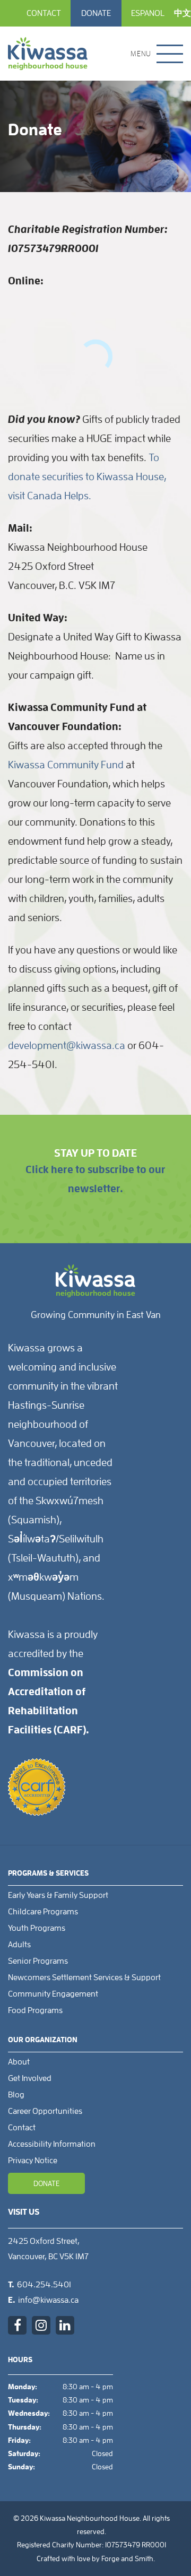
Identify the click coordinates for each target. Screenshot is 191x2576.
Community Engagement (53, 1994)
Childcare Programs (43, 1912)
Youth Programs (37, 1928)
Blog (16, 2095)
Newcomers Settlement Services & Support (84, 1977)
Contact (44, 13)
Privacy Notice (33, 2161)
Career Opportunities (45, 2111)
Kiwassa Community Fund (66, 765)
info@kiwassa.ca (48, 2300)
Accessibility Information (52, 2144)
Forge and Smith (127, 2558)
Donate (96, 13)
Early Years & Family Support (58, 1895)
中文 (183, 13)
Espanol (148, 13)
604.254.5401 (44, 2285)
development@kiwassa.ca (67, 1045)
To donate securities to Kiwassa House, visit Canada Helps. (87, 476)
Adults (19, 1945)
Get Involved (30, 2078)
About (19, 2062)
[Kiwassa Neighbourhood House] (48, 54)
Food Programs (35, 2010)
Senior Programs (38, 1961)
